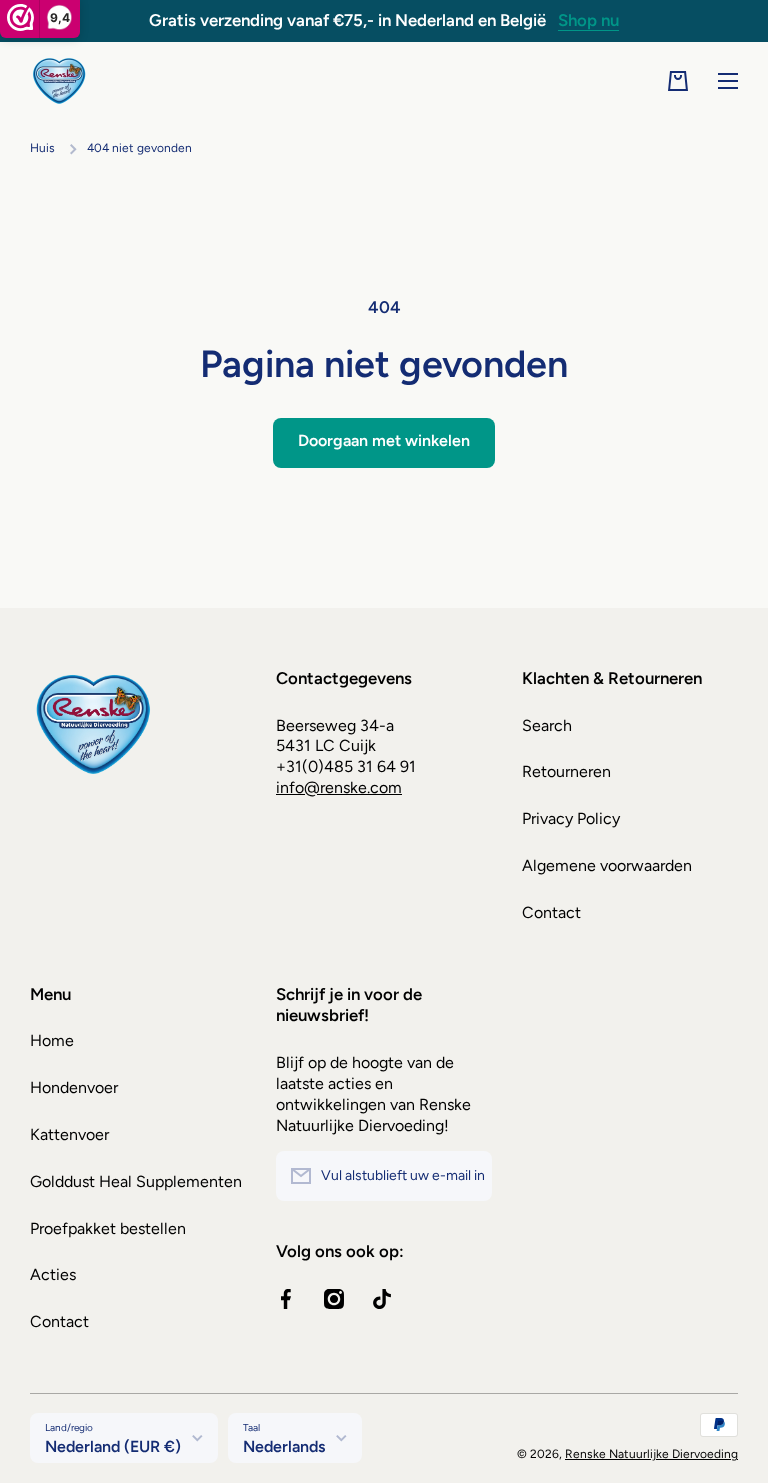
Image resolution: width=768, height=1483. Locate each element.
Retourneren (566, 771)
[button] (678, 81)
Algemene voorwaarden (607, 865)
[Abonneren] (467, 1176)
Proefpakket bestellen (108, 1228)
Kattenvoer (69, 1134)
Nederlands (284, 1446)
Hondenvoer (74, 1087)
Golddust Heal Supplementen (136, 1181)
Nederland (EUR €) (113, 1446)
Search (547, 725)
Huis (42, 148)
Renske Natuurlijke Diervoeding (651, 1454)
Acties (53, 1274)
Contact (551, 912)
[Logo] (60, 81)
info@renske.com (339, 787)
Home (52, 1040)
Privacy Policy (571, 818)
